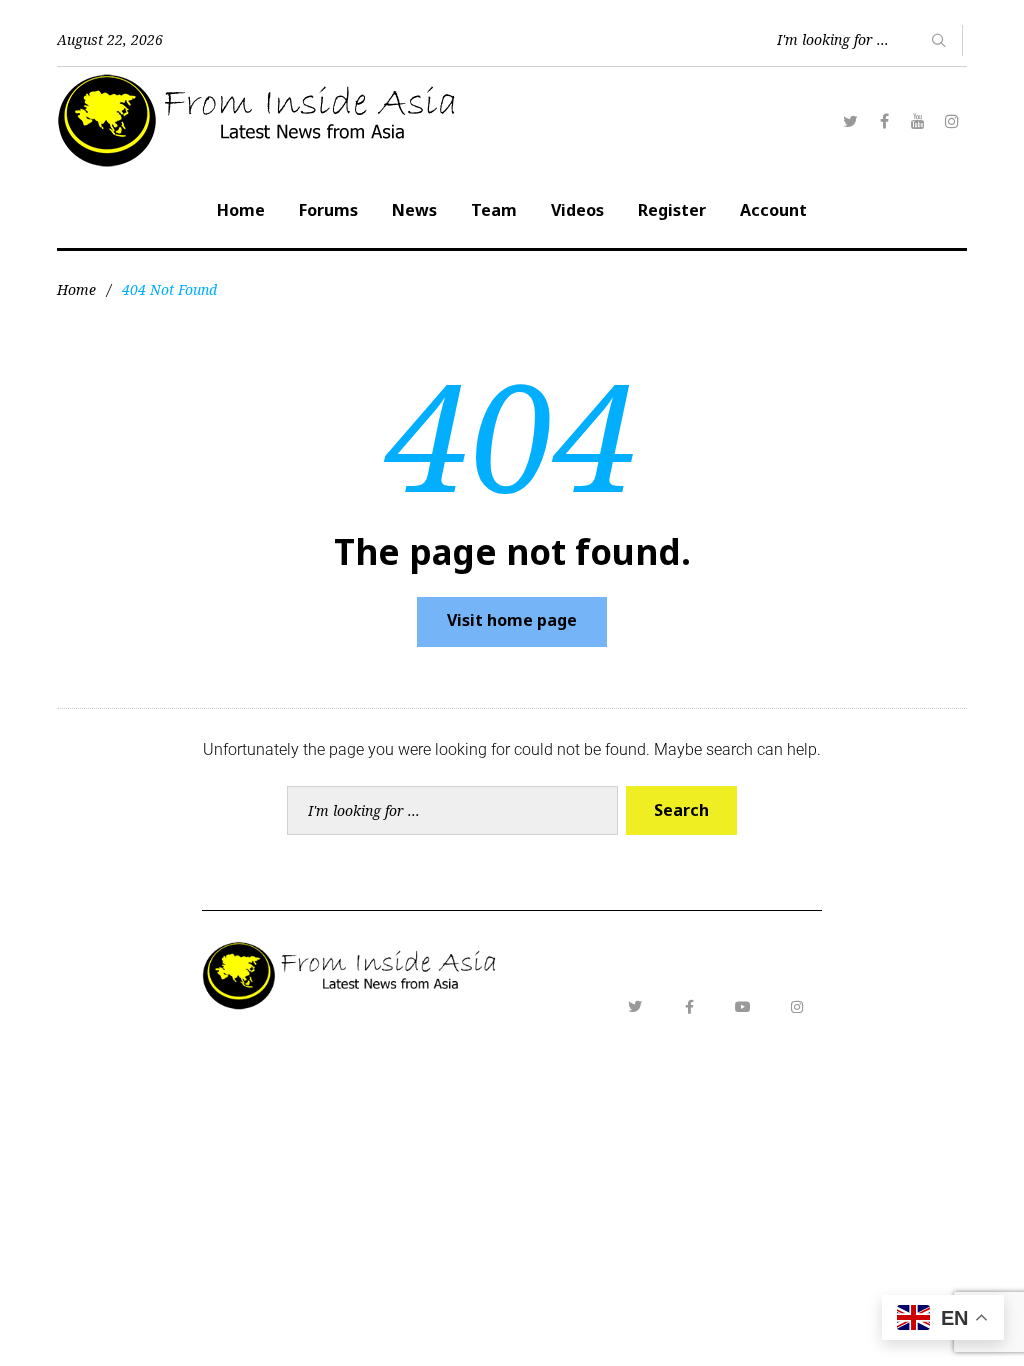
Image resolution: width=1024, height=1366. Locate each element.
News (414, 210)
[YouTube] (918, 121)
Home (241, 210)
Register (672, 210)
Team (494, 210)
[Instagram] (952, 121)
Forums (328, 210)
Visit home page (512, 620)
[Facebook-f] (689, 1007)
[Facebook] (884, 121)
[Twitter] (850, 121)
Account (773, 210)
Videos (577, 210)
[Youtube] (743, 1007)
